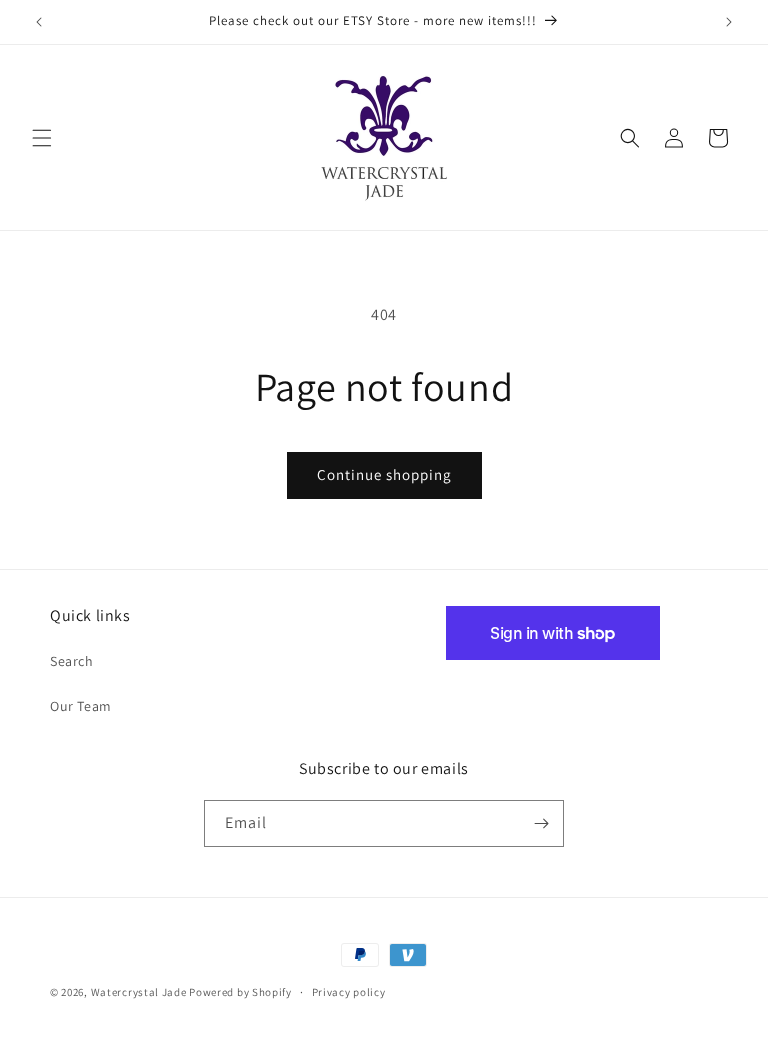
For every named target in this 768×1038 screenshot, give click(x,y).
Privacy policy (349, 992)
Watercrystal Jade (139, 992)
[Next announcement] (729, 22)
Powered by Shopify (240, 992)
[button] (42, 138)
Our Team (81, 706)
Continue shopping (384, 474)
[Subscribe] (541, 823)
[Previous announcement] (39, 22)
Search (72, 661)
